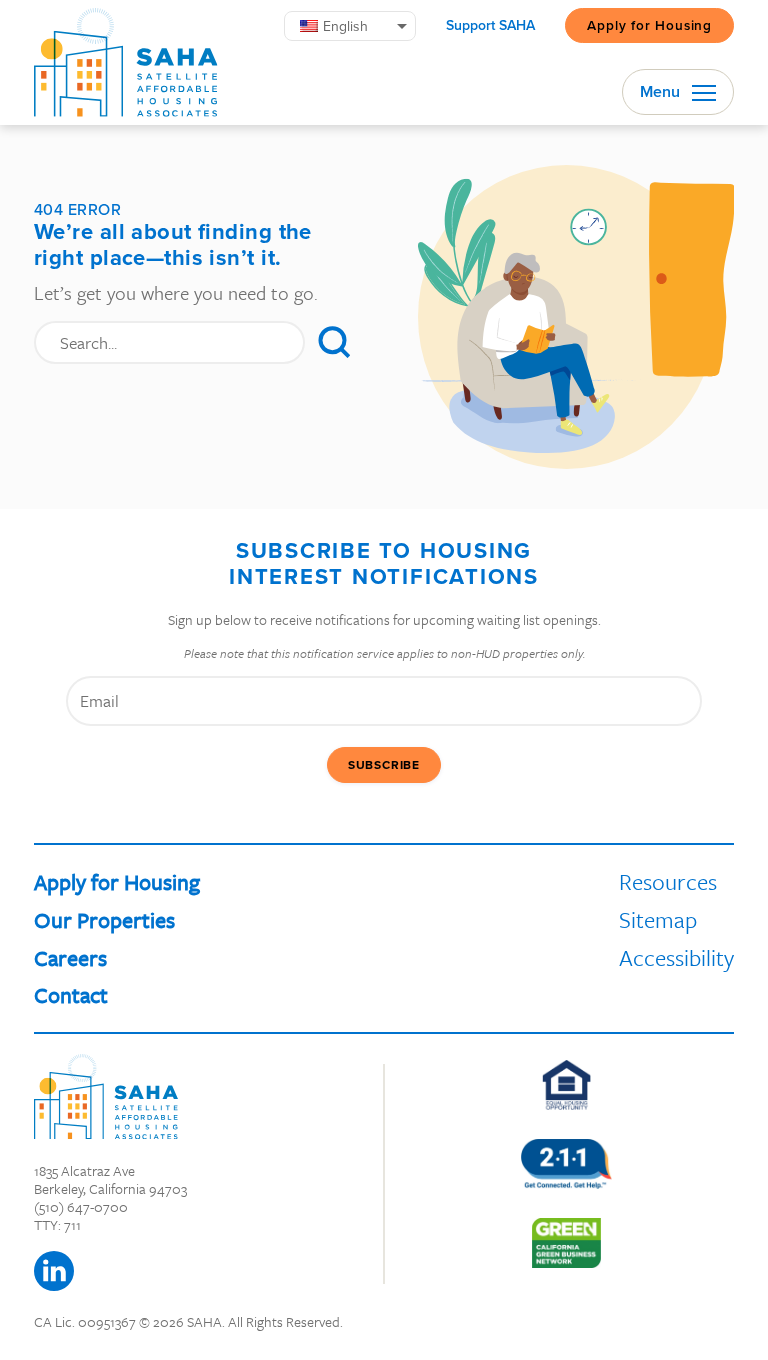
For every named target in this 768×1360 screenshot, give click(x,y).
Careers (70, 957)
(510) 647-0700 (81, 1206)
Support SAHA (490, 26)
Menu (662, 91)
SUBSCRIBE (384, 765)
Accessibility (676, 957)
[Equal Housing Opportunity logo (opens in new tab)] (566, 1085)
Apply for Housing (649, 25)
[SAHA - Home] (126, 62)
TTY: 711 (57, 1224)
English (345, 26)
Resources (668, 881)
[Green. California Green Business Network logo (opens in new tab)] (566, 1243)
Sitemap (658, 919)
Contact (71, 994)
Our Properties (104, 919)
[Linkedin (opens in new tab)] (54, 1271)
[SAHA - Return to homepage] (106, 1096)
